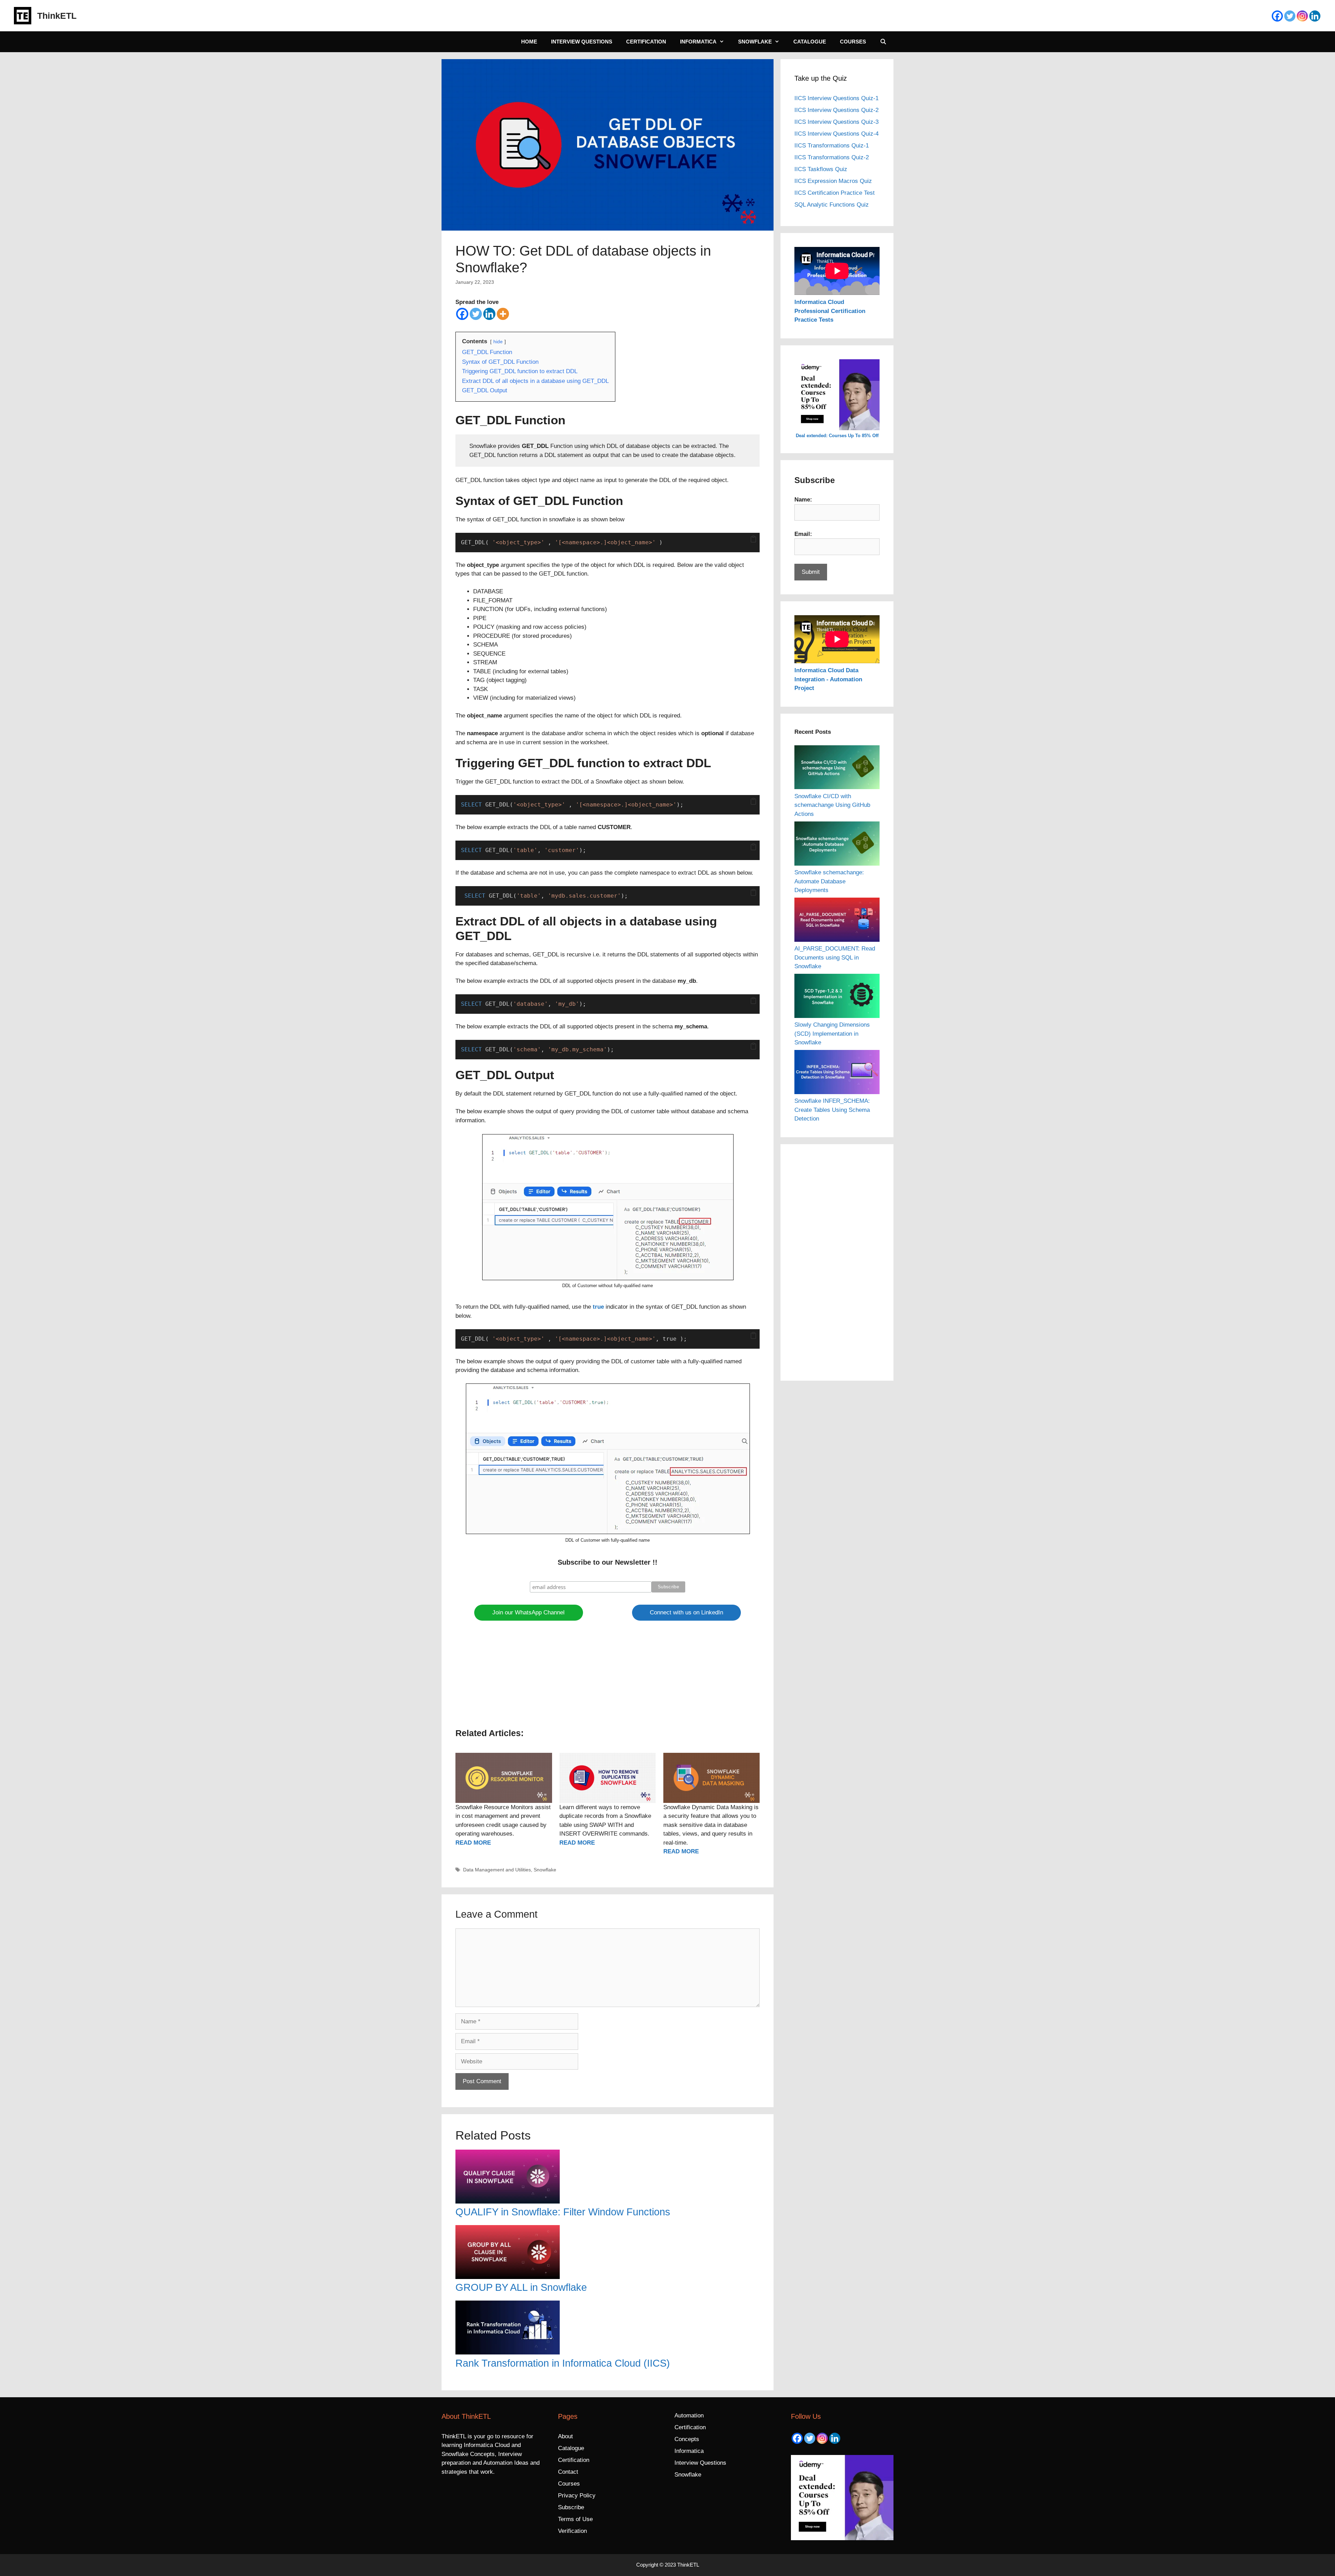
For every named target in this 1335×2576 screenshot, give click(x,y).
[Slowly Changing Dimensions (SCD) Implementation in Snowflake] (837, 997)
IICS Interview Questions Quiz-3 (836, 122)
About (565, 2436)
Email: (803, 534)
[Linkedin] (489, 314)
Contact (568, 2472)
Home (529, 42)
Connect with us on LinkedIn (686, 1612)
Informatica (698, 42)
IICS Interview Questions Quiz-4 (836, 134)
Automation (689, 2415)
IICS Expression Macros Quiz (833, 181)
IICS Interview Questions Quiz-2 (836, 110)
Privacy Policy (577, 2495)
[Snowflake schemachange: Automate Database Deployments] (837, 845)
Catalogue (810, 42)
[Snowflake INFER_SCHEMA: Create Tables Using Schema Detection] (837, 1073)
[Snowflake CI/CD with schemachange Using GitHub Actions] (837, 769)
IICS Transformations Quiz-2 (832, 157)
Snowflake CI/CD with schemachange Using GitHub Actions (832, 805)
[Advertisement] (608, 1678)
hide (498, 342)
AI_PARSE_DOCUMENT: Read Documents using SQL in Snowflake (835, 957)
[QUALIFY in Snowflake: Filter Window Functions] (608, 2178)
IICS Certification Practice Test (835, 193)
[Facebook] (1277, 16)
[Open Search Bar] (883, 42)
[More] (503, 314)
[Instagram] (1302, 16)
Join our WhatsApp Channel (528, 1612)
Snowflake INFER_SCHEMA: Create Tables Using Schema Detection (832, 1110)
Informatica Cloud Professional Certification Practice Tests (830, 311)
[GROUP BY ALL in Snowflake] (608, 2253)
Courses (853, 42)
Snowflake (755, 42)
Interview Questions (582, 42)
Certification (646, 42)
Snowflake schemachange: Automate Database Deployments (829, 881)
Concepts (687, 2439)
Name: (803, 500)
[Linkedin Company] (1315, 16)
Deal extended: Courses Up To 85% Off (837, 436)
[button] (753, 540)
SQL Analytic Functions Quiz (832, 205)
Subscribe (571, 2507)
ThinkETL (57, 16)
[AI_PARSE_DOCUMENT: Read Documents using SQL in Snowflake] (837, 921)
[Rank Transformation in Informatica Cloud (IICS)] (608, 2329)
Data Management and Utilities (497, 1870)
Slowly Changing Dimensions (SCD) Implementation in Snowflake (832, 1034)
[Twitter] (1290, 16)
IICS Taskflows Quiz (821, 169)
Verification (572, 2531)
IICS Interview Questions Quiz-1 (836, 98)
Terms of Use (575, 2519)
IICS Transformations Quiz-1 (832, 146)
